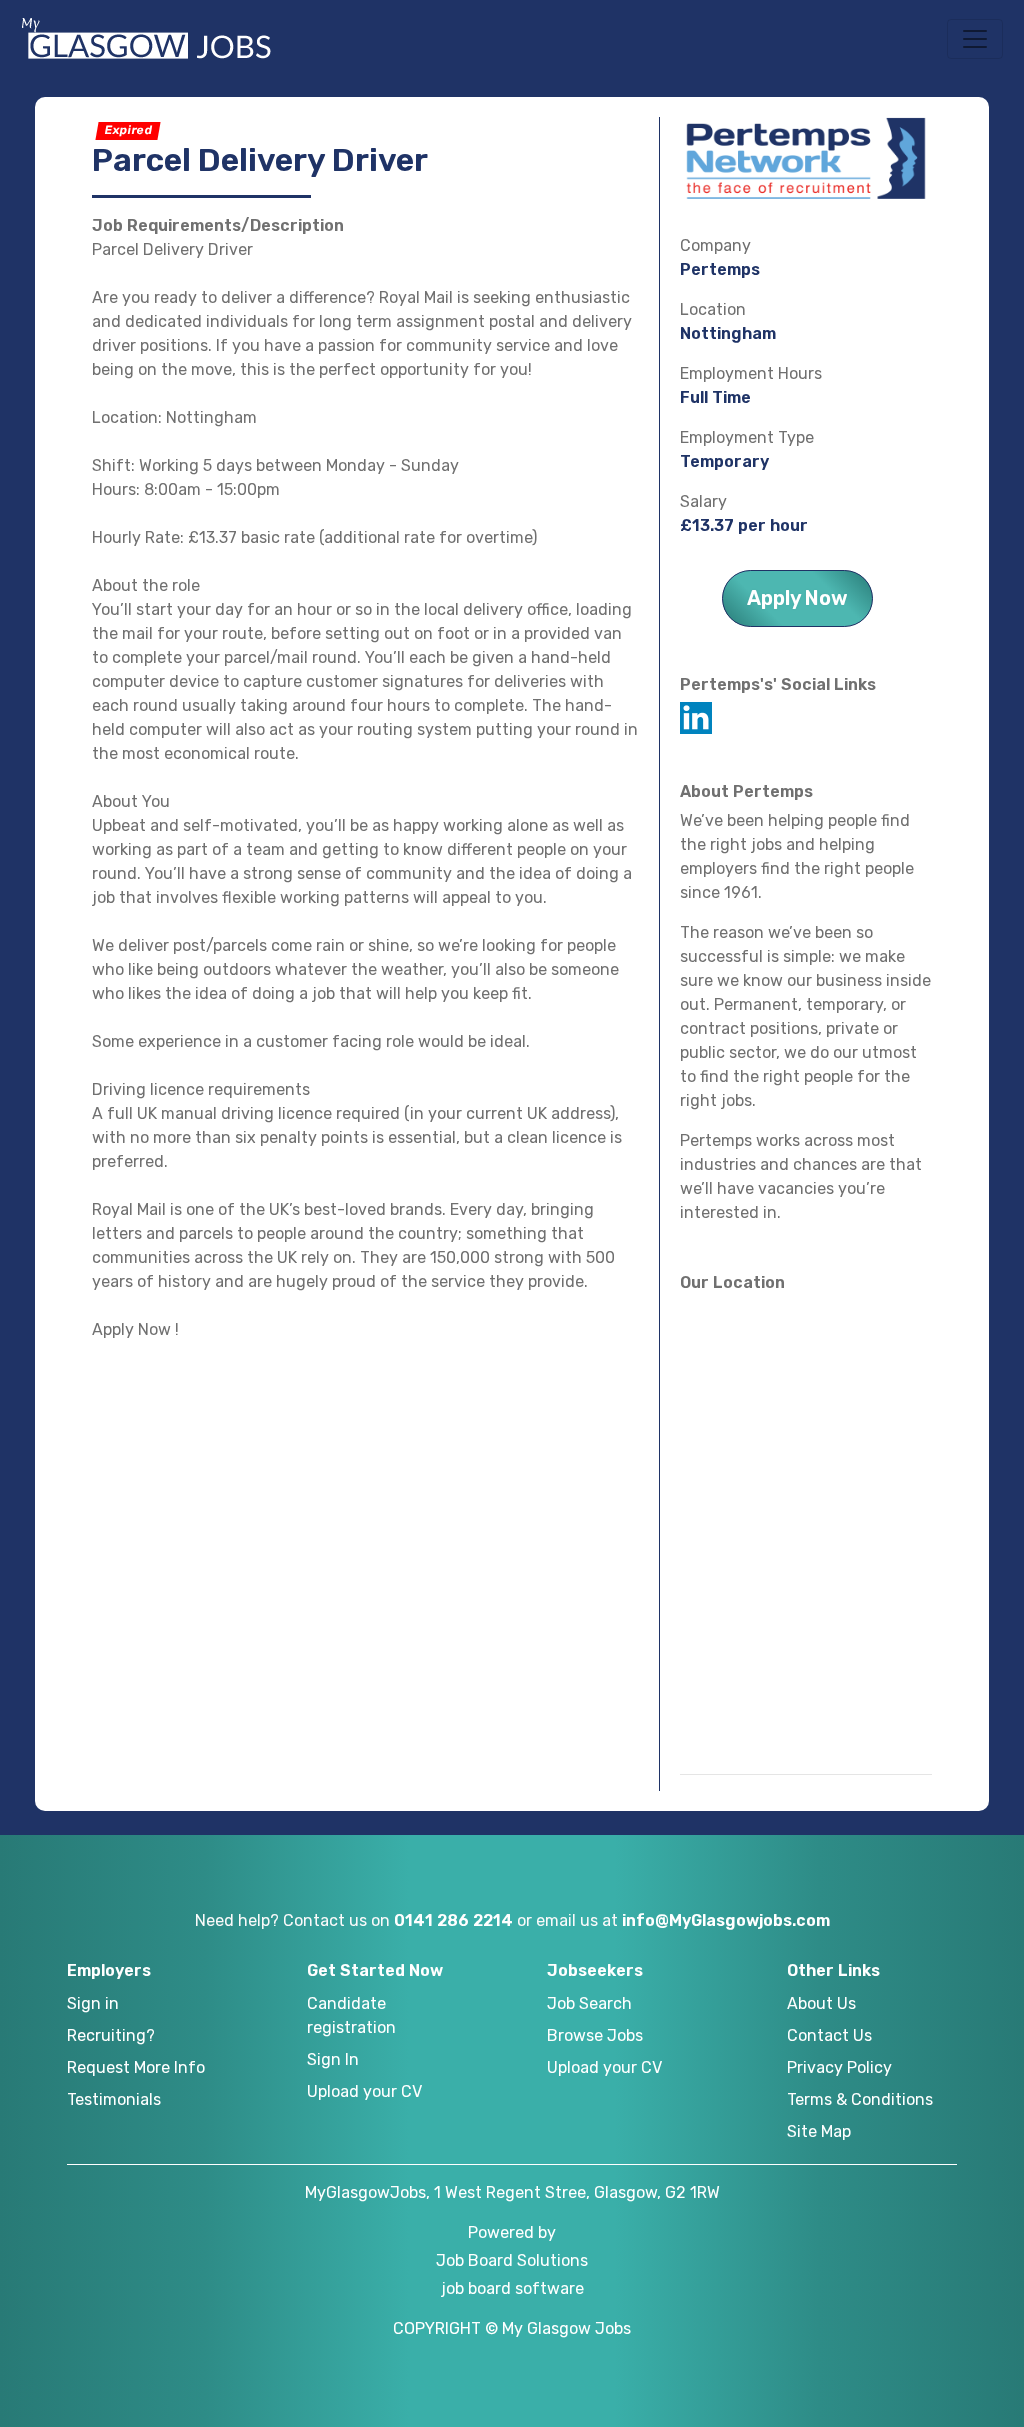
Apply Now (797, 598)
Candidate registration (351, 2015)
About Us (821, 2003)
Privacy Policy (839, 2067)
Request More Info (136, 2067)
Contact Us (829, 2035)
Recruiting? (111, 2035)
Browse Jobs (595, 2035)
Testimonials (114, 2099)
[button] (975, 39)
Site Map (819, 2131)
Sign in (93, 2003)
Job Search (589, 2003)
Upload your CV (364, 2091)
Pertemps (720, 269)
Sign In (333, 2059)
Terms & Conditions (860, 2099)
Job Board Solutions (512, 2260)
